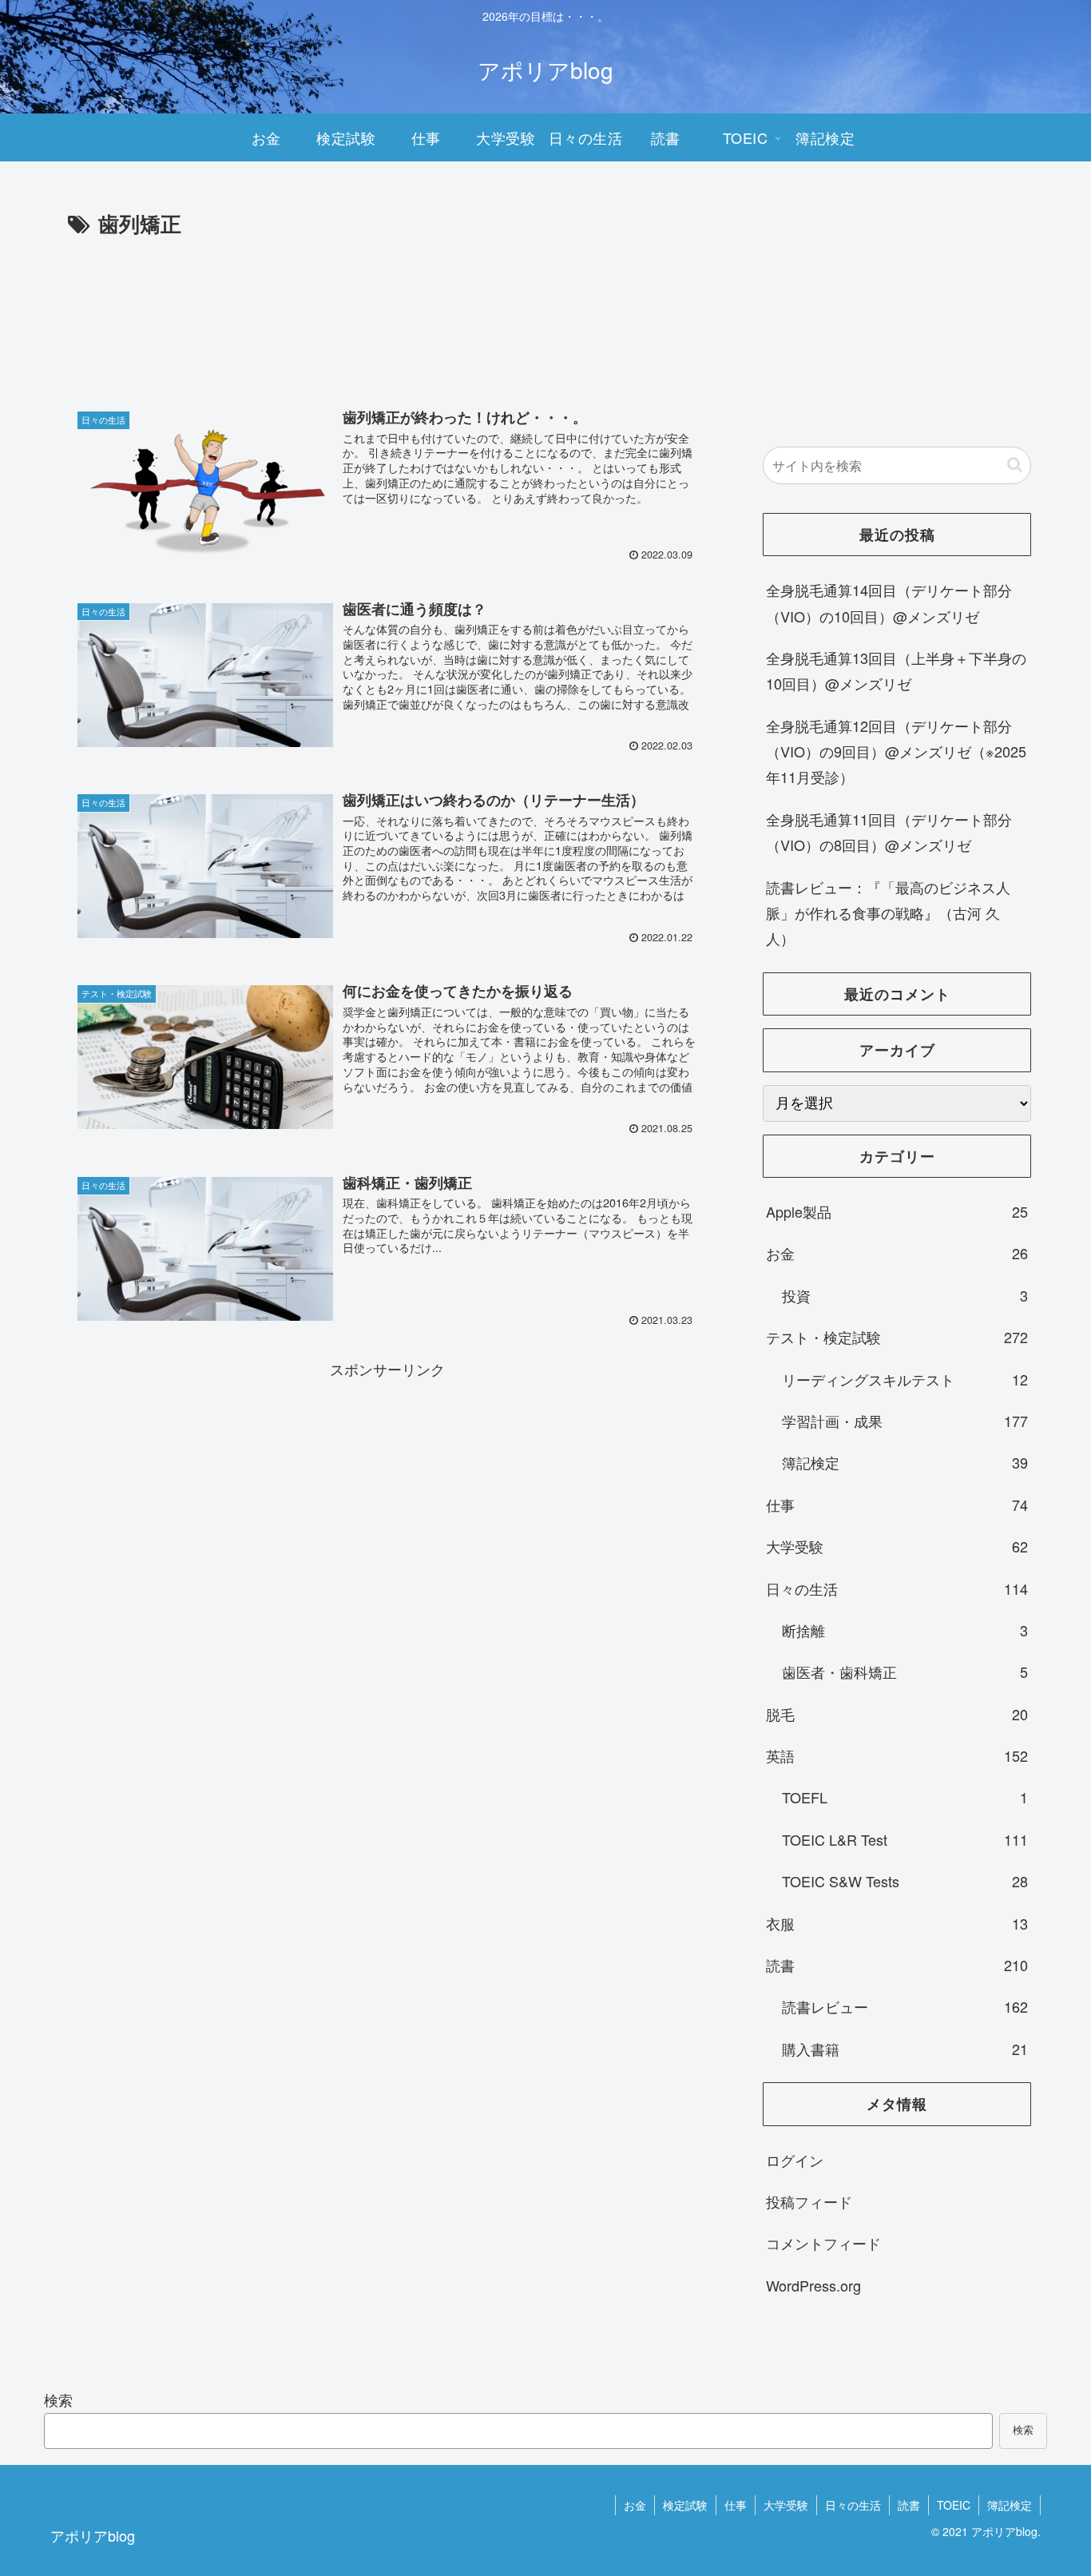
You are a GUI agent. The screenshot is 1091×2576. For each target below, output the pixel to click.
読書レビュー (905, 2006)
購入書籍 (905, 2049)
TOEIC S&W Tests (905, 1881)
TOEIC (954, 2505)
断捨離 (905, 1630)
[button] (1015, 465)
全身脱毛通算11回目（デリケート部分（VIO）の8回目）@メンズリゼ (889, 832)
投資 (905, 1295)
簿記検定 (905, 1462)
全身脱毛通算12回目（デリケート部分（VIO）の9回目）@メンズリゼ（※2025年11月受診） (896, 751)
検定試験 (685, 2505)
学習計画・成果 (905, 1421)
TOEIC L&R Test (905, 1839)
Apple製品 (897, 1211)
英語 (897, 1755)
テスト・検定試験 (897, 1337)
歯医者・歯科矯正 (905, 1672)
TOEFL (905, 1797)
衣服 (897, 1923)
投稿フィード (809, 2201)
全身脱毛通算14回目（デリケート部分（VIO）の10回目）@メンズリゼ (889, 602)
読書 (897, 1965)
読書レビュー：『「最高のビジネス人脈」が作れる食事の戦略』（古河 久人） (888, 913)
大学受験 (897, 1546)
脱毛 (897, 1714)
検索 (58, 2399)
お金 (897, 1253)
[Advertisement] (387, 325)
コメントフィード (823, 2243)
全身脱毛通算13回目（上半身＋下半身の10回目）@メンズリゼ (896, 670)
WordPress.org (813, 2285)
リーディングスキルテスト (905, 1379)
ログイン (795, 2160)
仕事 (897, 1505)
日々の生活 (897, 1588)
